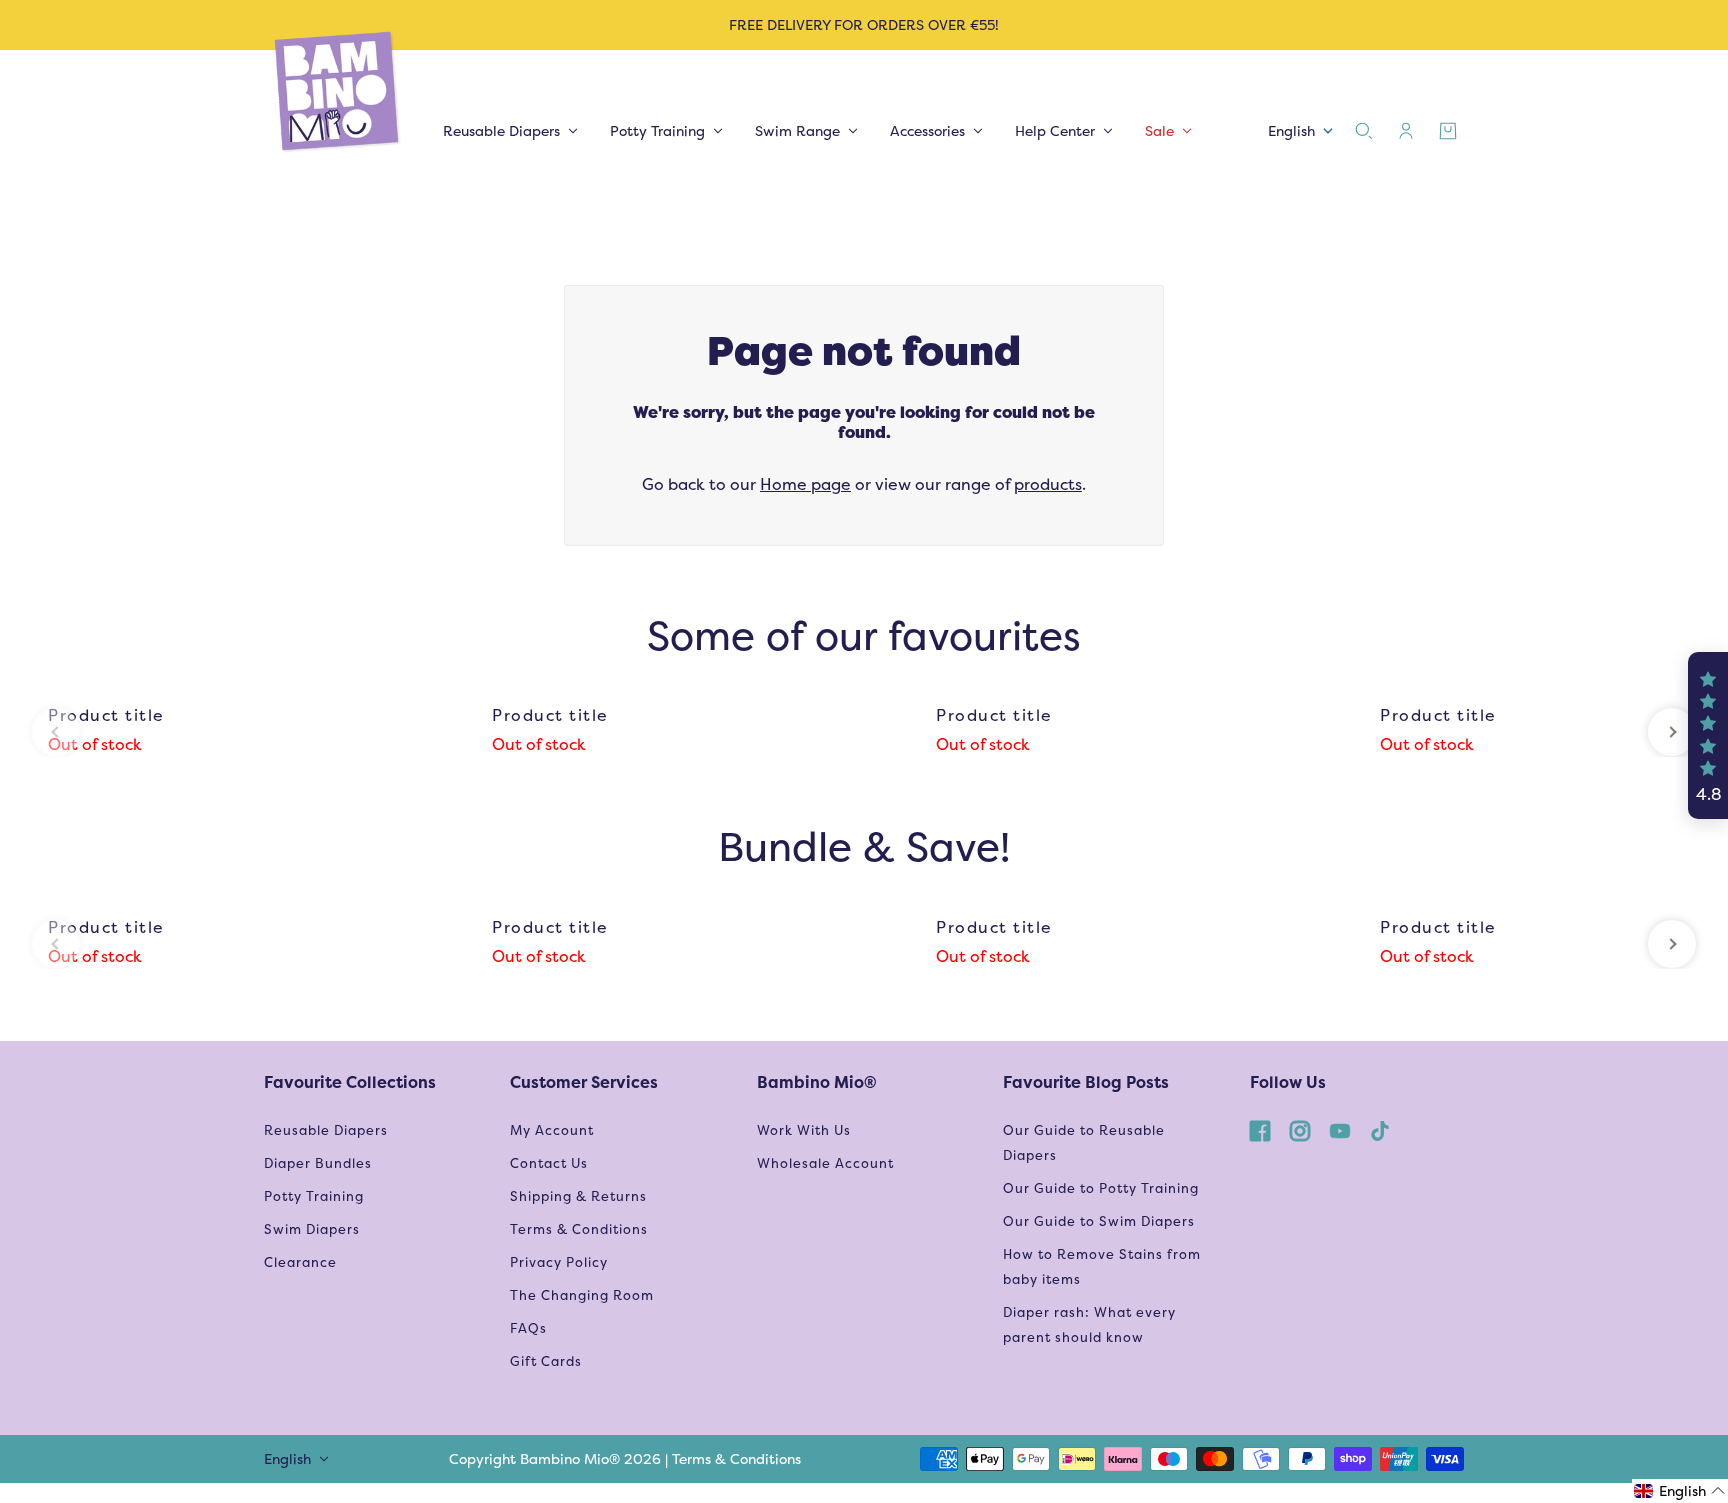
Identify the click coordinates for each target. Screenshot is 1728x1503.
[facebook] (1260, 1130)
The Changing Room (582, 1295)
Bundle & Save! (864, 846)
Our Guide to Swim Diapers (1099, 1221)
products (1048, 484)
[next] (1672, 732)
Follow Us (1288, 1082)
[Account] (1406, 131)
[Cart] (1448, 131)
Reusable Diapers (326, 1130)
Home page (805, 484)
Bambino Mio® (817, 1082)
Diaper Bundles (318, 1163)
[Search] (1364, 131)
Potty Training (314, 1196)
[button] (1708, 736)
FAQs (528, 1328)
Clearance (300, 1262)
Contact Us (549, 1163)
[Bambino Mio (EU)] (338, 92)
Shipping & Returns (578, 1196)
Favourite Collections (350, 1082)
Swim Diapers (312, 1229)
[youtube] (1340, 1130)
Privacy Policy (559, 1262)
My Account (552, 1130)
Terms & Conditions (579, 1229)
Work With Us (804, 1130)
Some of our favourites (864, 635)
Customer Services (584, 1082)
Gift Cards (546, 1361)
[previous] (56, 732)
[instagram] (1300, 1130)
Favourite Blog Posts (1086, 1082)
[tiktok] (1380, 1130)
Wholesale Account (825, 1163)
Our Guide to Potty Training (1101, 1188)
